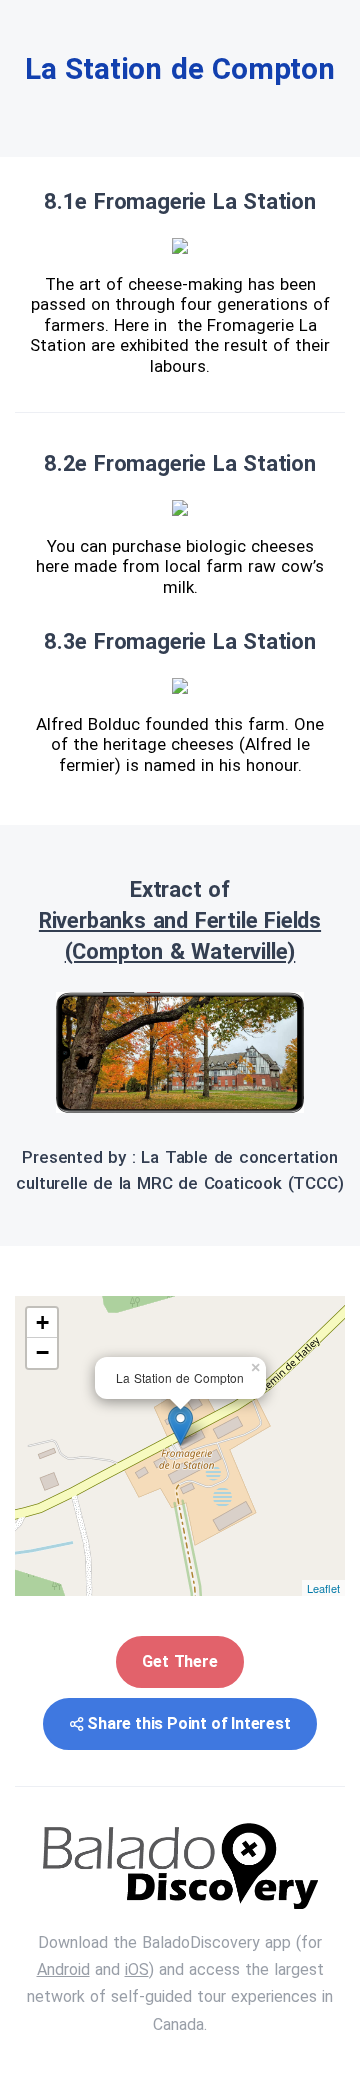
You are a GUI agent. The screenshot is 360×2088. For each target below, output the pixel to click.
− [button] (42, 1352)
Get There (179, 1661)
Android (63, 1969)
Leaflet (323, 1588)
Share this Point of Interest (188, 1723)
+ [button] (42, 1322)
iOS (137, 1969)
